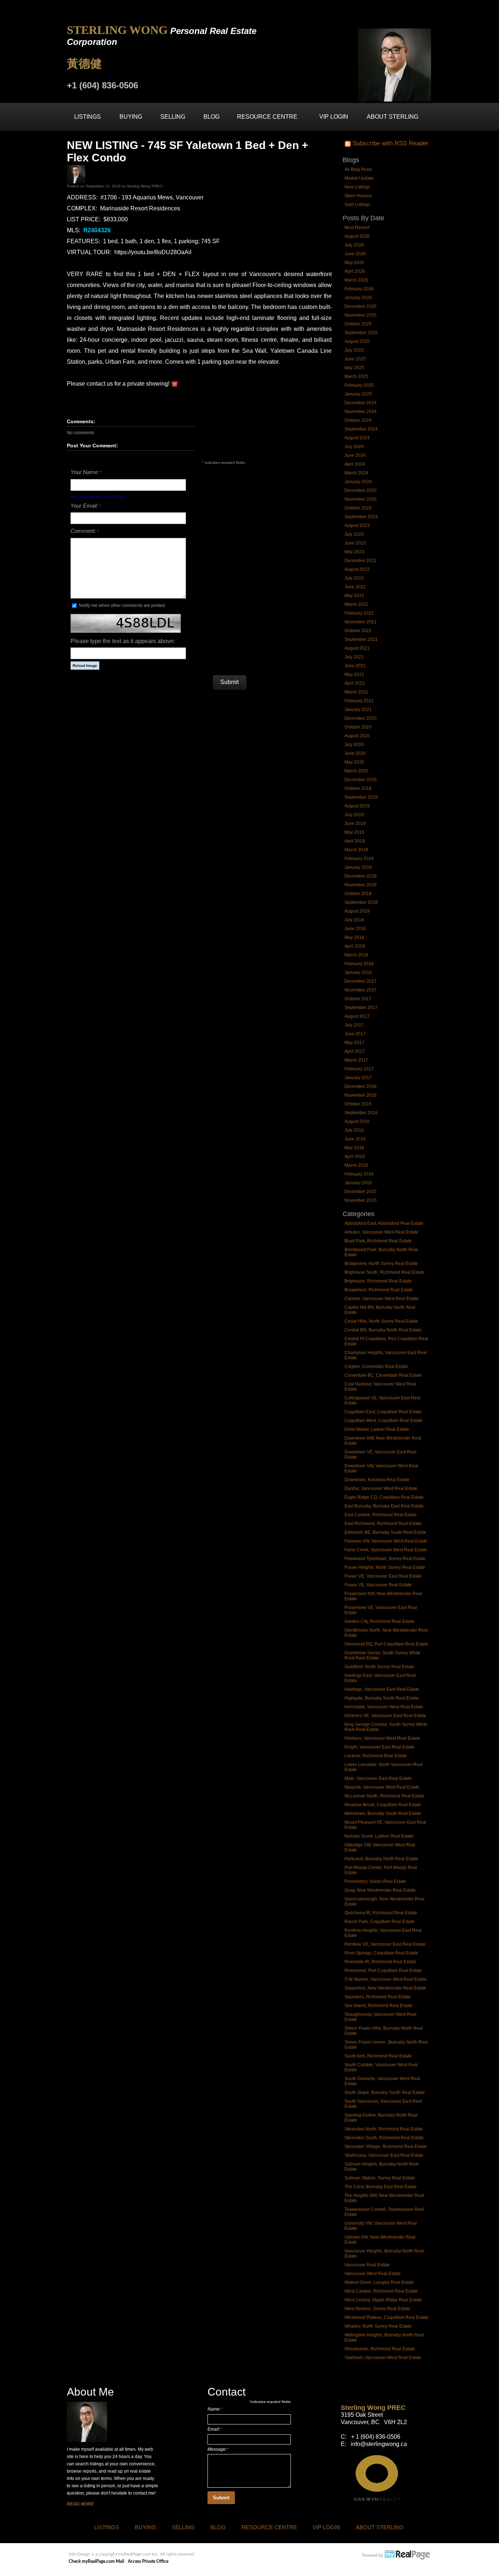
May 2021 (354, 674)
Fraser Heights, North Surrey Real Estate (385, 1567)
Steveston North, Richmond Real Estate (384, 2129)
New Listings (357, 187)
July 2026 (354, 245)
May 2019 (354, 832)
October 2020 (358, 727)
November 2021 (361, 622)
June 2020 (355, 753)
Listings (87, 117)
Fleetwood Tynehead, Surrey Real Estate (385, 1559)
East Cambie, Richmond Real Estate (381, 1515)
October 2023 (358, 508)
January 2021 (358, 710)
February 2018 (359, 964)
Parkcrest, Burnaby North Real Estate (381, 1859)
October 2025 (358, 324)
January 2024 (358, 482)
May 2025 (354, 368)
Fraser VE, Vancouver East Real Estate (383, 1576)
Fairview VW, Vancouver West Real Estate (386, 1541)
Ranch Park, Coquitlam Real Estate (380, 1922)
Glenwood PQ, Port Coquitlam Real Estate (386, 1644)
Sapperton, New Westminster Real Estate (385, 1988)
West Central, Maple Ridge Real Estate (383, 2300)
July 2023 (354, 534)
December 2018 (361, 876)
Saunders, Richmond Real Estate (378, 1997)
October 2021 (358, 631)
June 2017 (355, 1034)
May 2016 (354, 1148)
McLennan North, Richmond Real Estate (384, 1796)
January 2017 (358, 1078)
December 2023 (361, 490)
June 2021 (355, 666)
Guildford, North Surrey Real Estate (379, 1667)
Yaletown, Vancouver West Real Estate (383, 2358)
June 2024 (355, 455)
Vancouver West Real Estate (373, 2274)
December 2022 (361, 561)
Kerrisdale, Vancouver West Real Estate (384, 1707)
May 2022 (354, 596)
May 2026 (354, 263)
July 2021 (354, 657)
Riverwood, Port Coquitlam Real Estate (383, 1971)
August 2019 (357, 806)
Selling (173, 117)
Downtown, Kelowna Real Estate (377, 1480)
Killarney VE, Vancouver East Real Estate (385, 1716)
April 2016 (355, 1157)
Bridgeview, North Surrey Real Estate (381, 1264)
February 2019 (359, 859)
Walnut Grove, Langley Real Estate (379, 2282)
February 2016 (359, 1174)
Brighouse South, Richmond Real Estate (384, 1272)
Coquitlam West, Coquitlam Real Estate (384, 1421)
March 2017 (356, 1060)
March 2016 (356, 1165)
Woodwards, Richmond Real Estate (380, 2349)
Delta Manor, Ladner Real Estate (377, 1429)
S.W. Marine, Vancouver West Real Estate (386, 1979)
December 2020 (361, 718)
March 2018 (356, 955)
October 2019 (358, 788)
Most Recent (357, 228)
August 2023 (357, 525)
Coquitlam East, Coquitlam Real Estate (383, 1412)
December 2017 (361, 981)
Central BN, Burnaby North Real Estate (383, 1330)
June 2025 (355, 359)
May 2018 (354, 937)
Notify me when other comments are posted (121, 605)
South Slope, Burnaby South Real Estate (385, 2092)
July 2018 (354, 920)
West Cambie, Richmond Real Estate (381, 2291)
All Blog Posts (358, 169)
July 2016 (354, 1130)
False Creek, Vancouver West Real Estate (386, 1550)
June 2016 (355, 1139)
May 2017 (354, 1043)
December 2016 (361, 1086)
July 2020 (354, 745)
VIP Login (334, 117)
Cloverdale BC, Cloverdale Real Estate (383, 1375)
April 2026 (355, 271)
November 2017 (361, 990)
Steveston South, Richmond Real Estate (384, 2138)
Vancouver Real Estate (367, 2265)
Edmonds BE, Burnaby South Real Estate (385, 1532)
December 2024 (361, 403)
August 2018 (357, 911)
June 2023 (355, 543)
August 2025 (357, 341)
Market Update (359, 178)
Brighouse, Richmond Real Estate (378, 1281)
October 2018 (358, 894)
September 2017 (361, 1008)
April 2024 (355, 464)
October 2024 (358, 420)
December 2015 (361, 1192)
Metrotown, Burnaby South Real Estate (383, 1813)
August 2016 (357, 1121)
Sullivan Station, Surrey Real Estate (380, 2178)
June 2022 (355, 587)
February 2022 (359, 613)
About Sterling (393, 117)
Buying (131, 117)
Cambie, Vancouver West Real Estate (382, 1299)
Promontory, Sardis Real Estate (375, 1881)
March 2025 (356, 377)
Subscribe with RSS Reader (390, 143)
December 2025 (361, 306)
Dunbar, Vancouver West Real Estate (381, 1488)
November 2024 (361, 412)
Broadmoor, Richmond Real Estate (379, 1290)
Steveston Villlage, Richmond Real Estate (386, 2147)
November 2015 (361, 1200)
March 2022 (356, 604)
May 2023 (354, 552)
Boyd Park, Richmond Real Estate (378, 1241)
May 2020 (354, 762)
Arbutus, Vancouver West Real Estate (381, 1232)
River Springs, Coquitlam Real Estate (381, 1953)
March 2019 (356, 850)
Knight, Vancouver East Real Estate (380, 1747)
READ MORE (80, 2504)
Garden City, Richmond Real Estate (380, 1621)
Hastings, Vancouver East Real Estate (382, 1689)
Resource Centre (267, 117)
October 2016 (358, 1104)
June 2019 (355, 823)
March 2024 (356, 473)
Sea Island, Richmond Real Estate (378, 2006)
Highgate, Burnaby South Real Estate (382, 1698)
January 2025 (358, 394)
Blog (212, 117)
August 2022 (357, 569)
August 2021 (357, 648)
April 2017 (355, 1051)
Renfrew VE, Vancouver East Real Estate (385, 1944)
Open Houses (358, 196)
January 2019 (358, 867)
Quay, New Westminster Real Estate (380, 1890)
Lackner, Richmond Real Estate (376, 1756)
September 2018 (361, 902)
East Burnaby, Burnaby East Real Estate (384, 1506)
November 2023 (361, 499)
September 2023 (361, 517)
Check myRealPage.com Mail (96, 2561)
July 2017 (354, 1025)
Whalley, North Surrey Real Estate (378, 2326)
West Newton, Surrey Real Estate (377, 2309)
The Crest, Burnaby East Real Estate (381, 2187)
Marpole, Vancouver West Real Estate (382, 1787)
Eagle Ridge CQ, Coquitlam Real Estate (384, 1497)
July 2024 (354, 447)
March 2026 (356, 280)
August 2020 (357, 736)
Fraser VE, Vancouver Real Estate (378, 1585)
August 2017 (357, 1016)
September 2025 (361, 333)
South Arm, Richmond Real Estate (378, 2056)
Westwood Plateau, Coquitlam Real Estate (386, 2317)
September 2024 (361, 429)
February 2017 (359, 1069)
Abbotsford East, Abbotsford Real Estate (384, 1223)
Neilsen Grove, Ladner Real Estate (379, 1836)
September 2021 (361, 639)
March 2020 (356, 771)
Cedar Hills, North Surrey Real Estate (381, 1321)
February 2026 (359, 289)
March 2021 (356, 692)
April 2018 (355, 946)
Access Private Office (148, 2561)
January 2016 (358, 1183)
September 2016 (361, 1113)
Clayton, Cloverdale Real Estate (376, 1367)
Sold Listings (357, 205)
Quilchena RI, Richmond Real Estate (381, 1913)
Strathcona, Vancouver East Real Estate (384, 2155)
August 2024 (357, 438)
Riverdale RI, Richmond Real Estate (380, 1962)
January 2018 (358, 972)
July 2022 (354, 578)
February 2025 (359, 385)
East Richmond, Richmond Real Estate (383, 1524)
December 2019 (361, 780)
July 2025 (354, 350)
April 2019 (355, 841)
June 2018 (355, 929)
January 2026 (358, 298)
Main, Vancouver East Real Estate (378, 1778)
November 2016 (361, 1095)
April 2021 (355, 683)
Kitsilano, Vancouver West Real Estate (382, 1738)
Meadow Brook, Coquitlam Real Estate (383, 1805)
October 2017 (358, 999)
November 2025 (361, 315)
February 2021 (359, 701)
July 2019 (354, 815)
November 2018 (361, 885)
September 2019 (361, 797)
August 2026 (357, 236)
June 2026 (355, 254)
